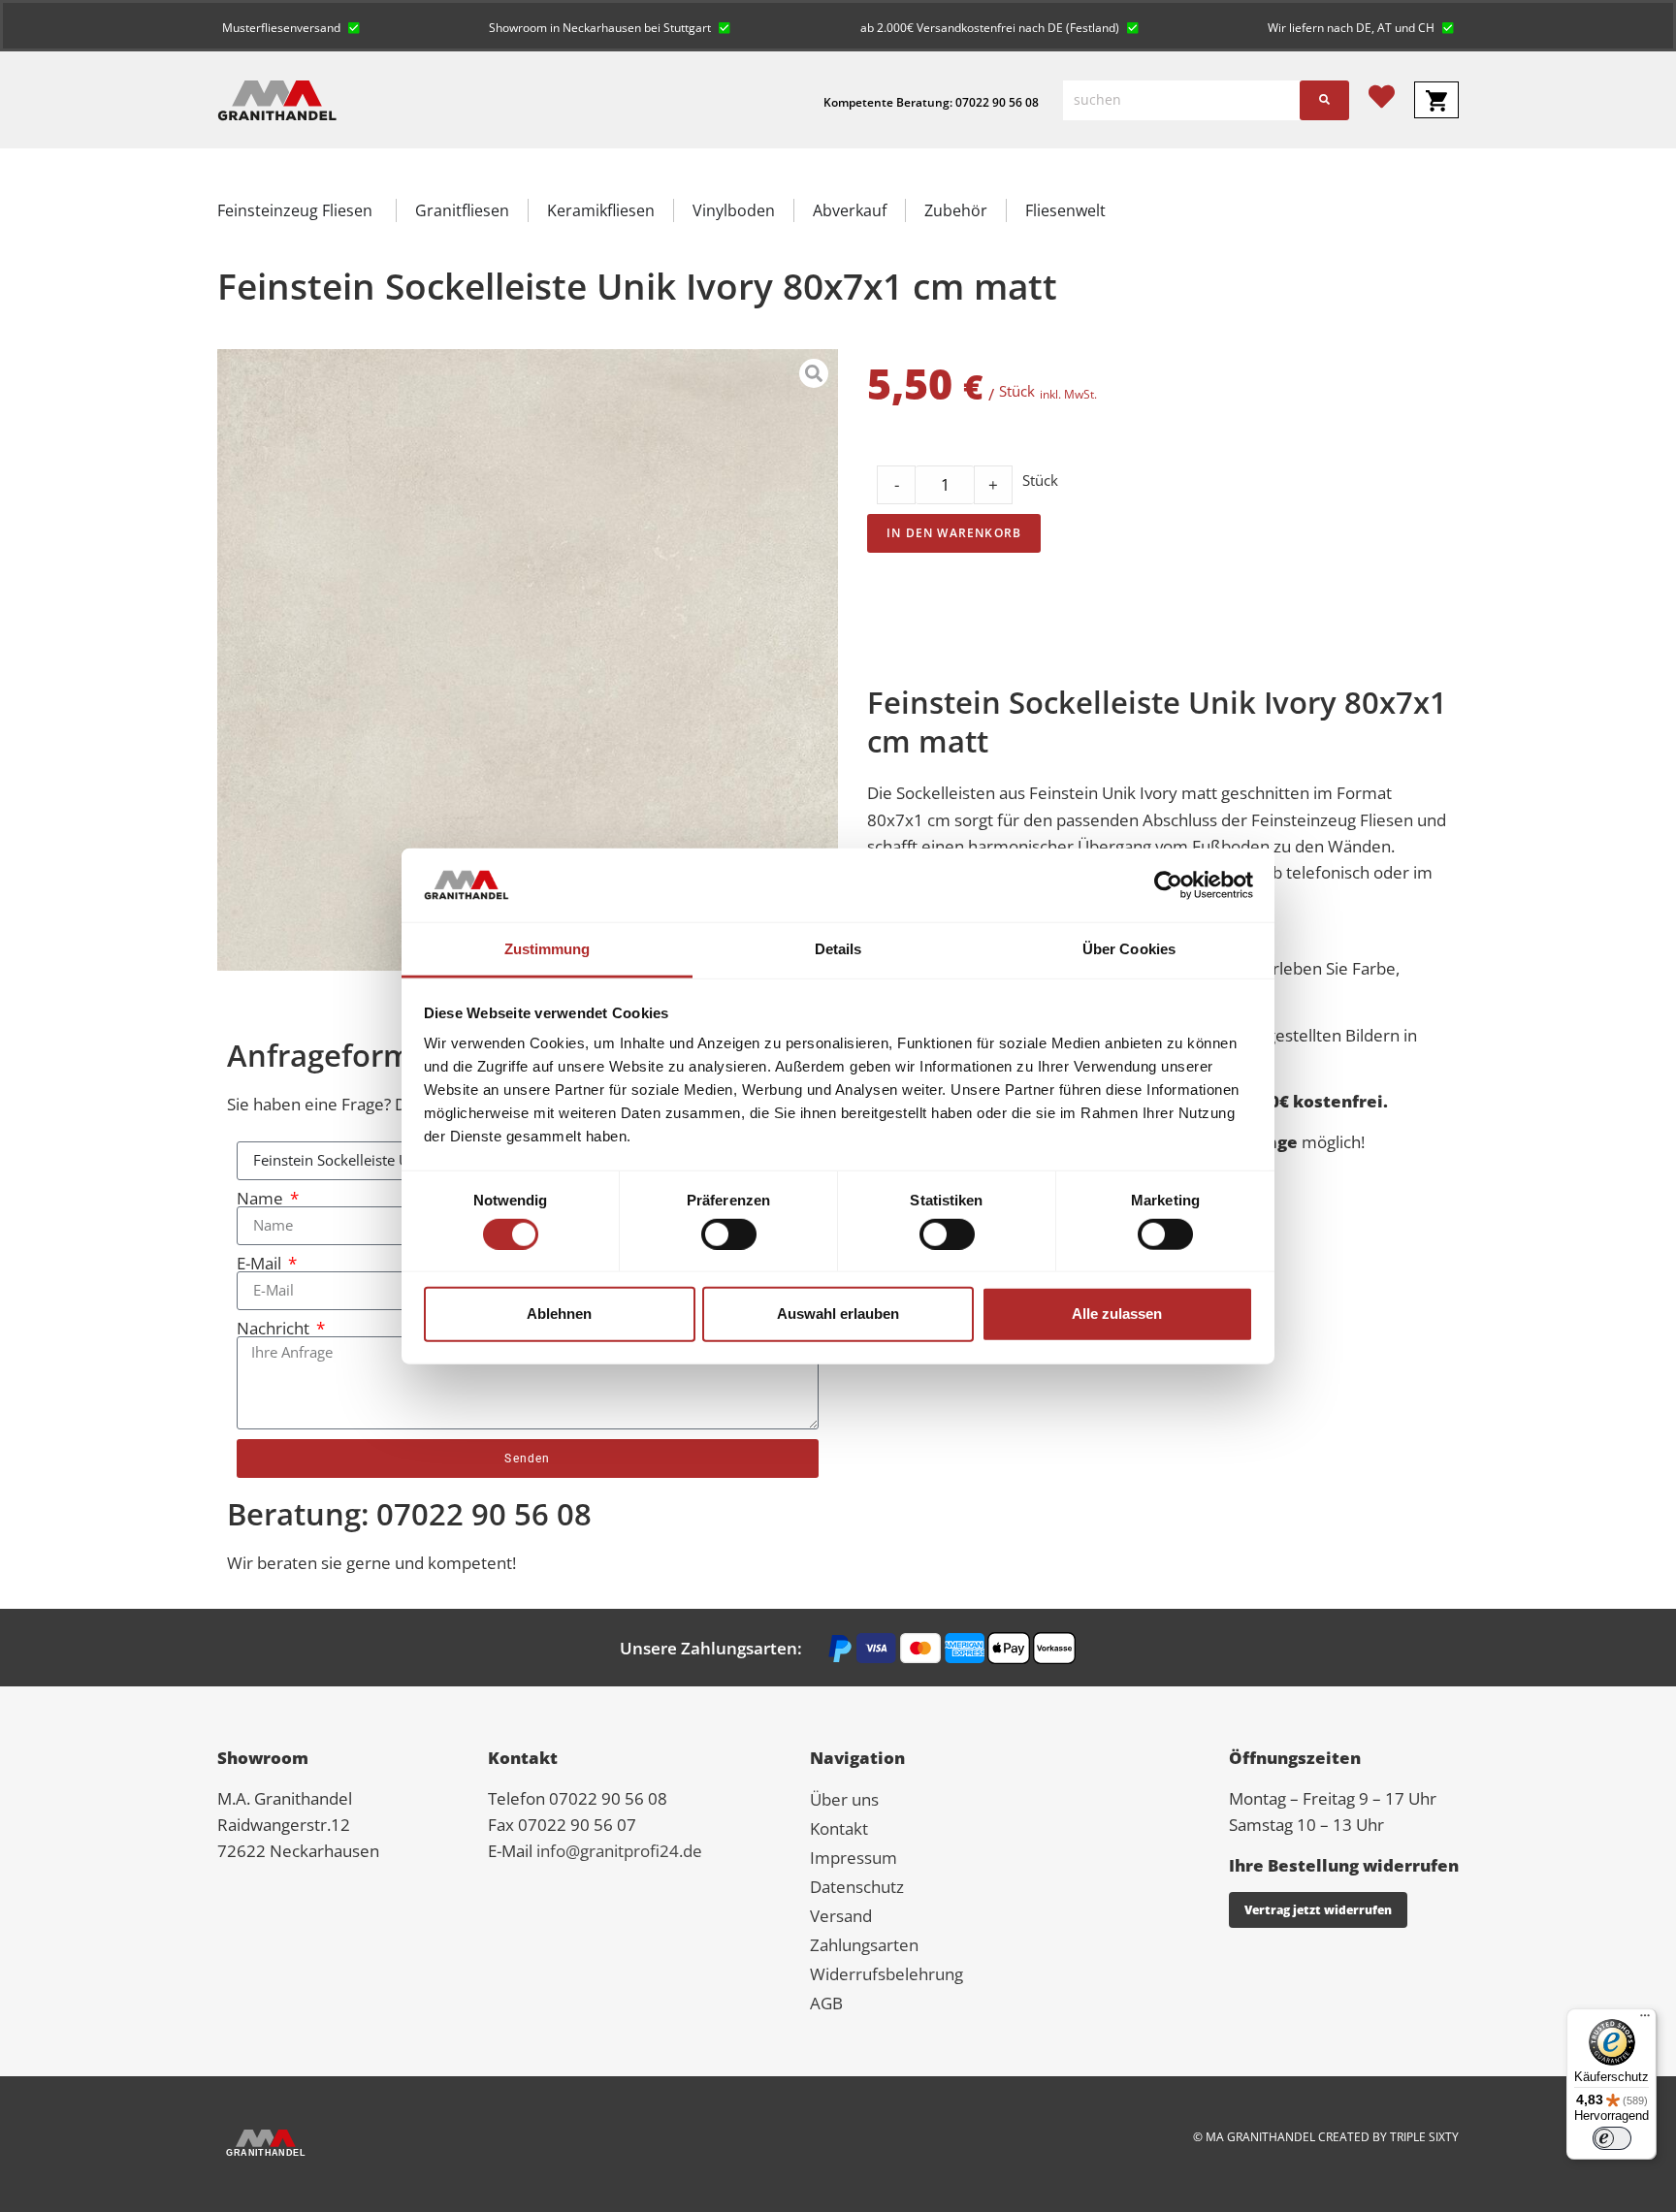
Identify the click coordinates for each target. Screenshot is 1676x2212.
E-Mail (261, 1263)
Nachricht (275, 1328)
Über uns (844, 1799)
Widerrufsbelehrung (886, 1974)
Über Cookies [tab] (1129, 949)
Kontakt (839, 1828)
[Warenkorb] (1436, 100)
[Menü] (1645, 2020)
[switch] (729, 1234)
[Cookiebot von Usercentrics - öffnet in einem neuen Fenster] (1168, 885)
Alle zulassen (1117, 1314)
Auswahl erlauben (838, 1314)
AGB (826, 2003)
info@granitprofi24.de (619, 1851)
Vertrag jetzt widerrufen (1318, 1910)
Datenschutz (857, 1887)
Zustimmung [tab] (548, 949)
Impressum (854, 1858)
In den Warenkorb (954, 533)
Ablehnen (559, 1314)
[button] (291, 26)
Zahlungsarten (864, 1945)
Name (262, 1198)
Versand (841, 1916)
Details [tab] (838, 949)
